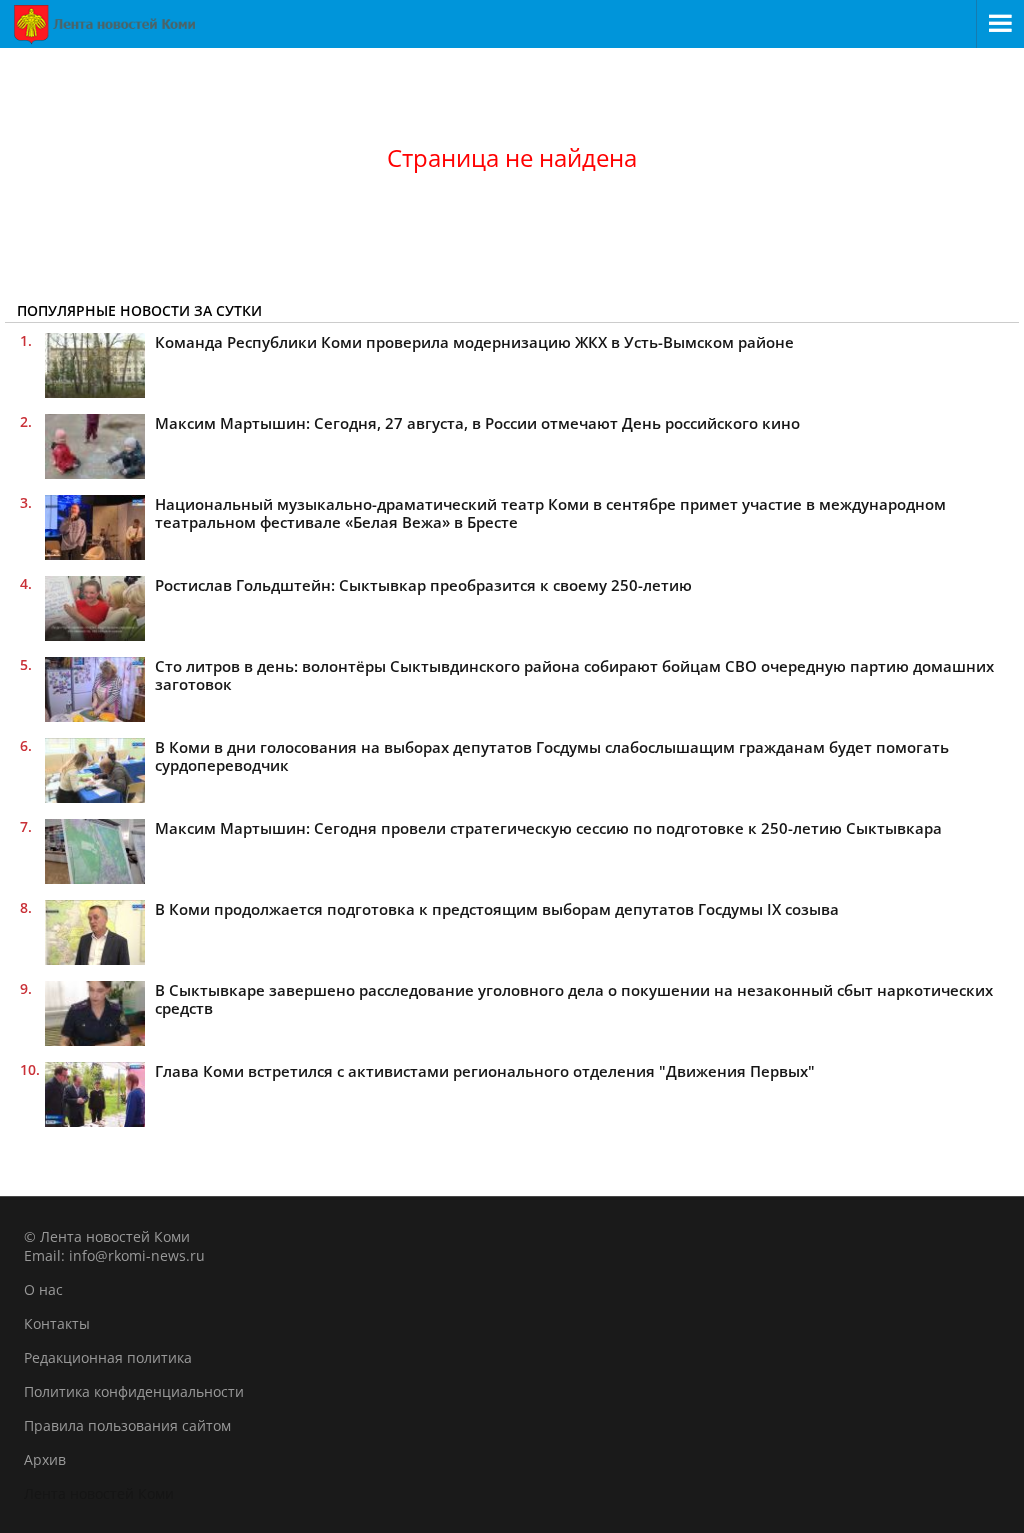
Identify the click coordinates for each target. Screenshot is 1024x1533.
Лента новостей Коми (99, 1493)
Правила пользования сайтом (127, 1425)
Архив (45, 1459)
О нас (43, 1289)
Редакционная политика (108, 1357)
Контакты (57, 1323)
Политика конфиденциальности (134, 1391)
